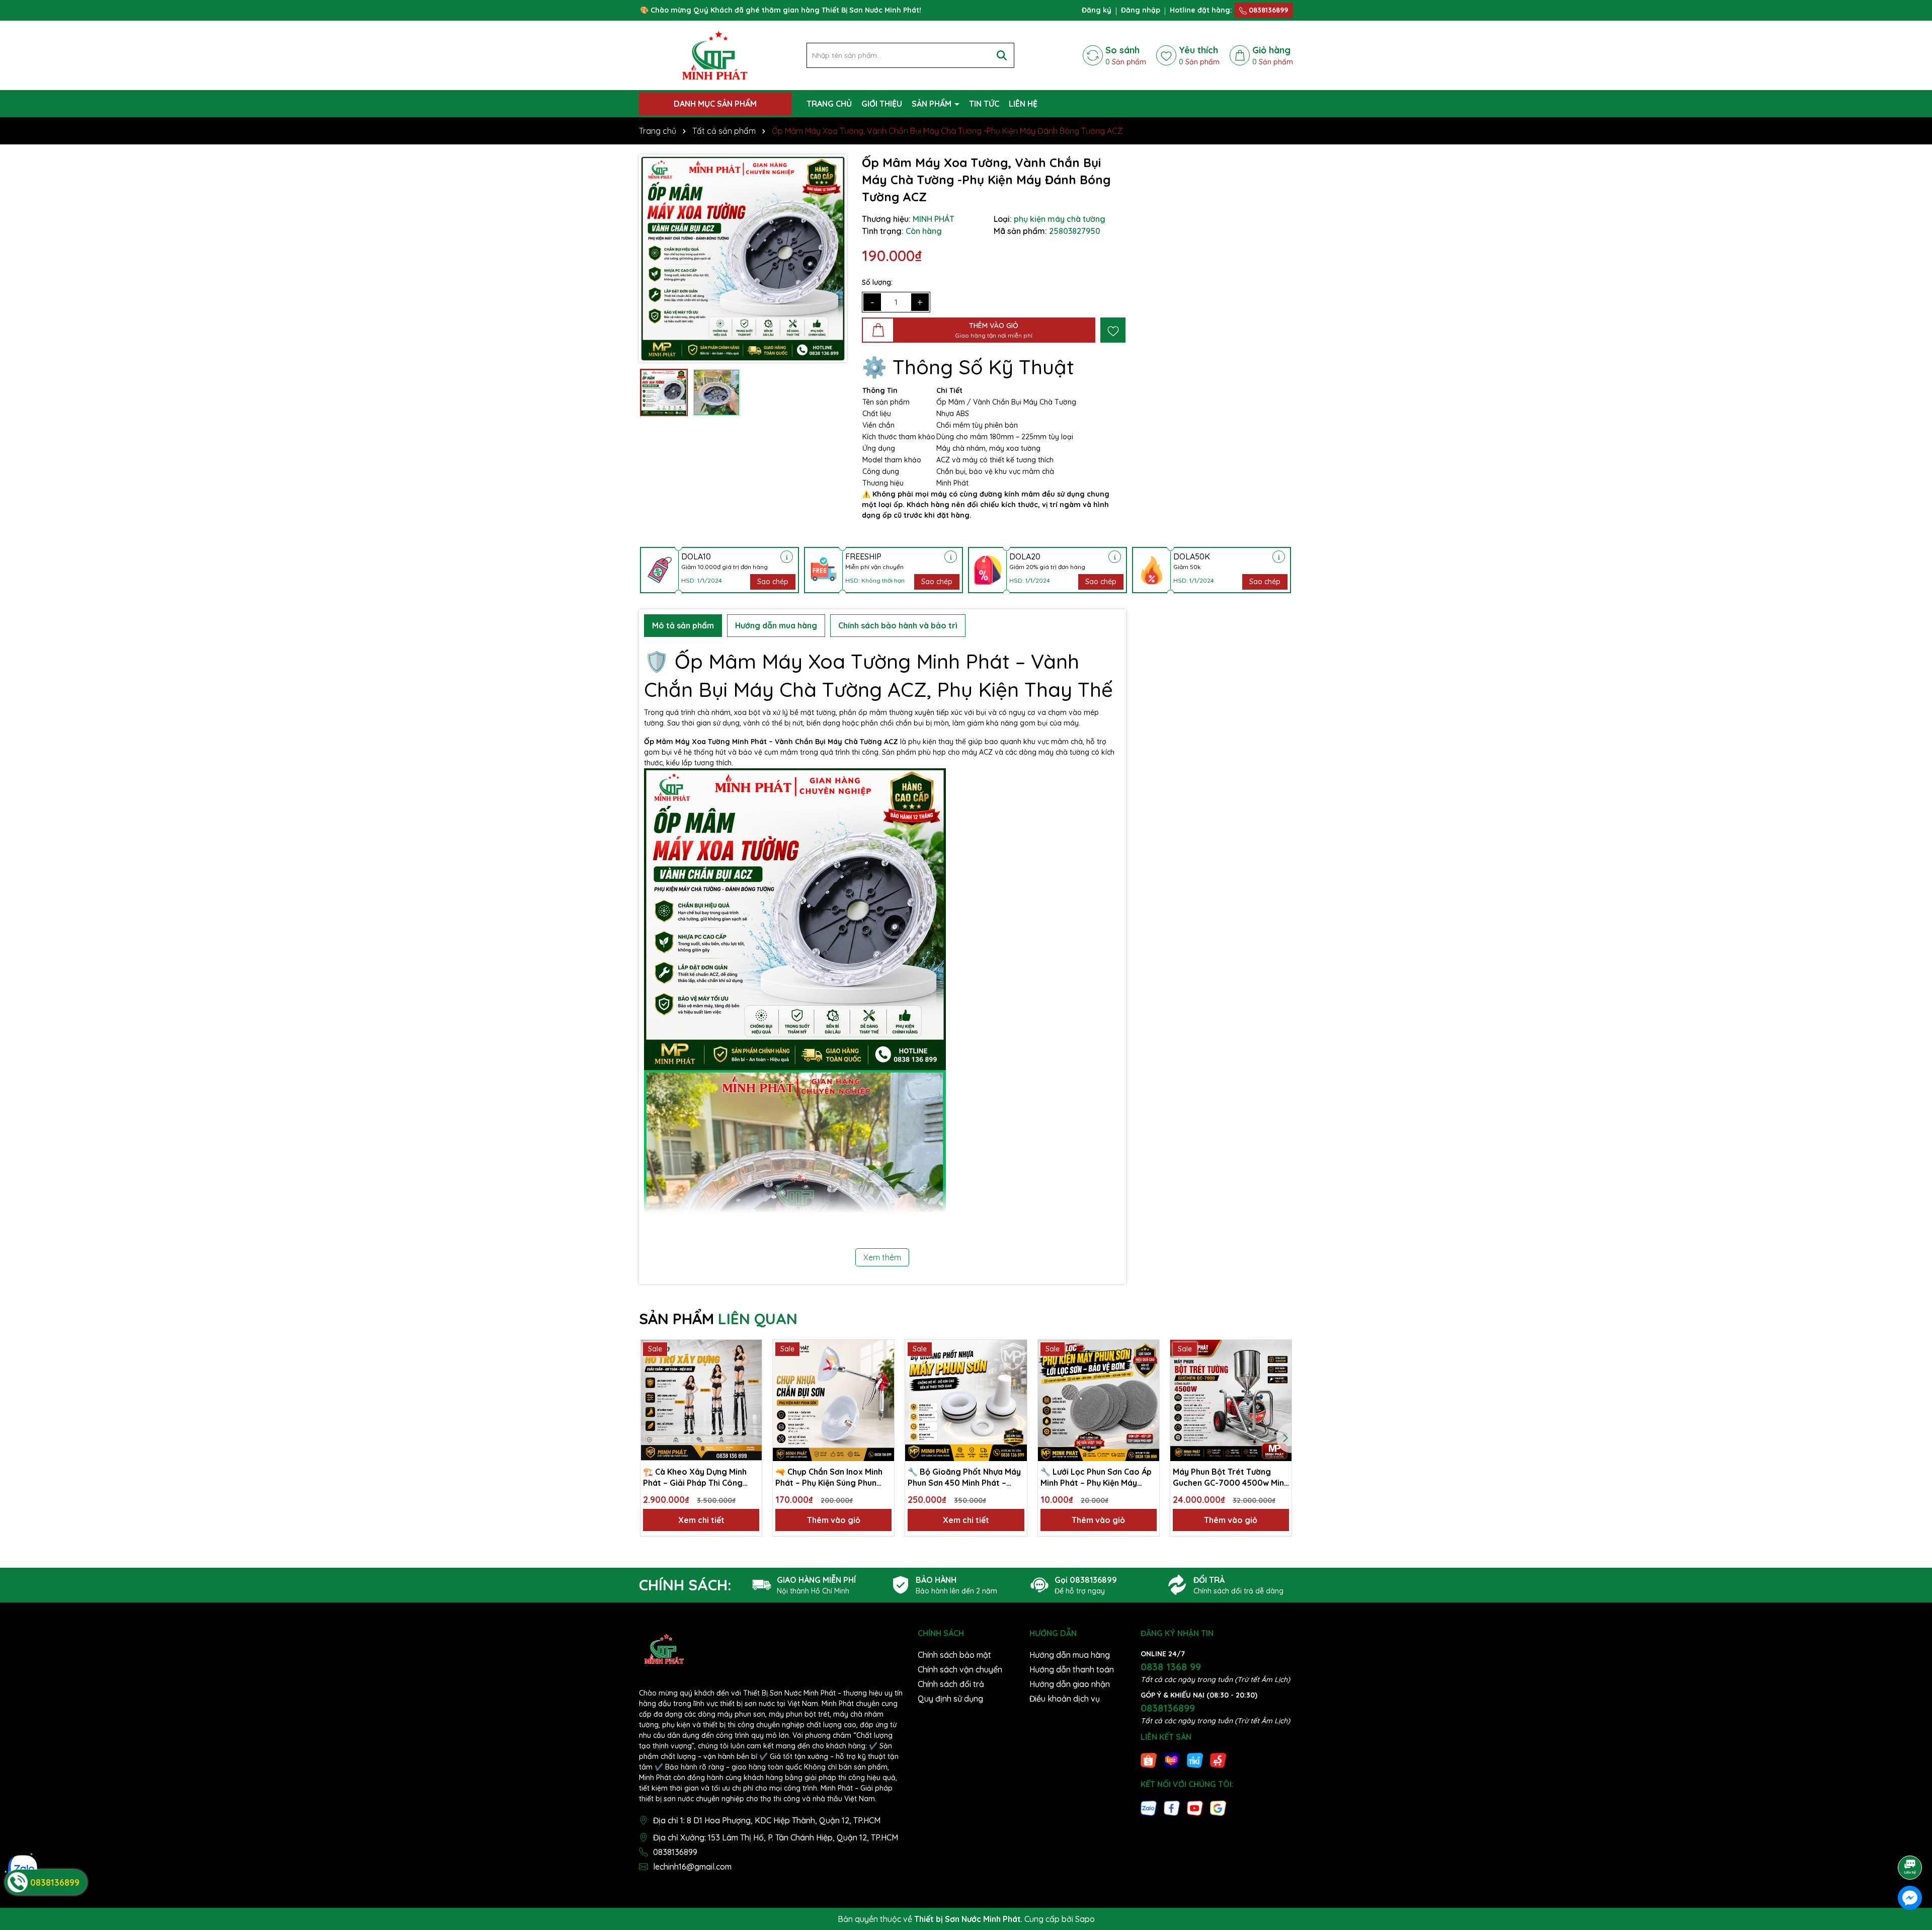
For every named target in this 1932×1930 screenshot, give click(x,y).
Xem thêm (882, 1257)
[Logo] (715, 55)
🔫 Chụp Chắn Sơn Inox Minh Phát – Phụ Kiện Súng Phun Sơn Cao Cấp (829, 1478)
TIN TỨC (984, 104)
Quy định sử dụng (950, 1699)
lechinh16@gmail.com (692, 1867)
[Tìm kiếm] (1002, 55)
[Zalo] (1149, 1807)
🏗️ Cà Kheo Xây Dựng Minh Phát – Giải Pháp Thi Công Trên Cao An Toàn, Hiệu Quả (696, 1478)
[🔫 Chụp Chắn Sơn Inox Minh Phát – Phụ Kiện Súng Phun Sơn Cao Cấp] (833, 1400)
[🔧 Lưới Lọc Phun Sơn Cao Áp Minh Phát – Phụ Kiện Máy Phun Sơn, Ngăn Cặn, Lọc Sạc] (1099, 1400)
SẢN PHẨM (933, 104)
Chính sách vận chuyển (960, 1669)
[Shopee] (1149, 1760)
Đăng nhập (1141, 10)
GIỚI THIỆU (882, 104)
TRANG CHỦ (829, 104)
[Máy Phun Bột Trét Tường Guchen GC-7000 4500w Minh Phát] (1231, 1400)
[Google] (1218, 1807)
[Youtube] (1195, 1807)
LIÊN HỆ (1023, 104)
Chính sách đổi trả (951, 1684)
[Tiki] (1195, 1760)
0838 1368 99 (1171, 1667)
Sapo (1085, 1919)
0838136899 (1267, 10)
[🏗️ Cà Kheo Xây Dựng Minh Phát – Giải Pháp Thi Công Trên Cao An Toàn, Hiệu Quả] (701, 1400)
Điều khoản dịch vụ (1065, 1699)
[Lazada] (1172, 1760)
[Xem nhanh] (751, 1386)
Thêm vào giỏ (834, 1520)
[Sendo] (1218, 1760)
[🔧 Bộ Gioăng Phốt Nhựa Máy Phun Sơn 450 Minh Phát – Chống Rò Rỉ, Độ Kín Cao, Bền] (966, 1400)
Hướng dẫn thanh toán (1072, 1669)
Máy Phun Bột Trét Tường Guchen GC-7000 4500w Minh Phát (1231, 1478)
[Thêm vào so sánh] (751, 1369)
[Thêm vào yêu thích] (1113, 330)
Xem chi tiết (701, 1520)
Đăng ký (1097, 10)
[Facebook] (1172, 1807)
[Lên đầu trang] (1910, 1839)
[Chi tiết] (787, 557)
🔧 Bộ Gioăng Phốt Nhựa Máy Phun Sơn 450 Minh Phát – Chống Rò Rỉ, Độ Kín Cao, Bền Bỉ (964, 1478)
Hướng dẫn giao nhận (1070, 1684)
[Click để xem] (743, 258)
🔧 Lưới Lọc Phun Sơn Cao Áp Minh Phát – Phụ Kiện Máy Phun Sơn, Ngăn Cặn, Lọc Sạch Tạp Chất (1098, 1478)
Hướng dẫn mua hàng (1070, 1655)
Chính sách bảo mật (954, 1655)
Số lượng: (877, 282)
